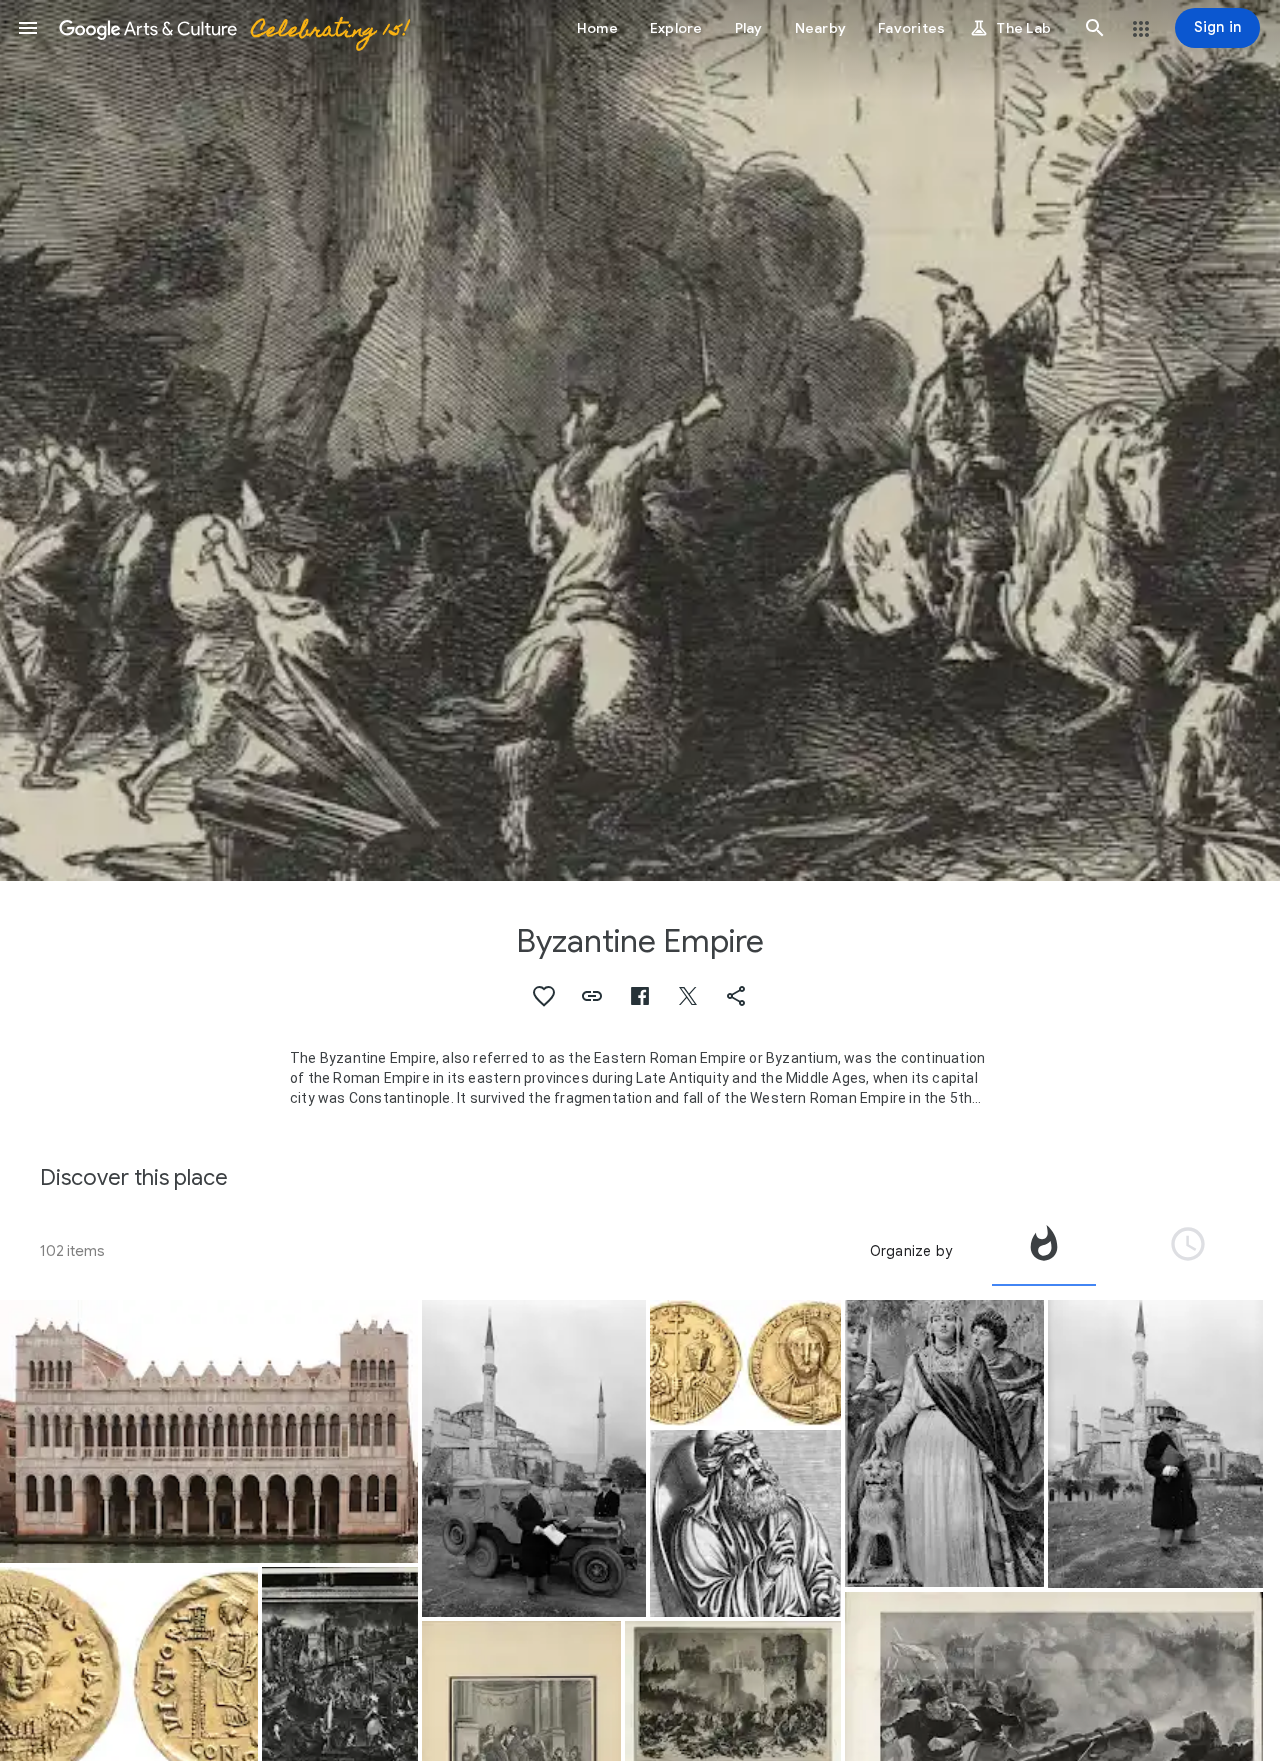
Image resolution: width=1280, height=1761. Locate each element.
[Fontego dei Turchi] (209, 1431)
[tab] (1044, 1251)
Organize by (911, 1251)
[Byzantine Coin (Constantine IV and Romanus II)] (745, 1363)
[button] (28, 28)
